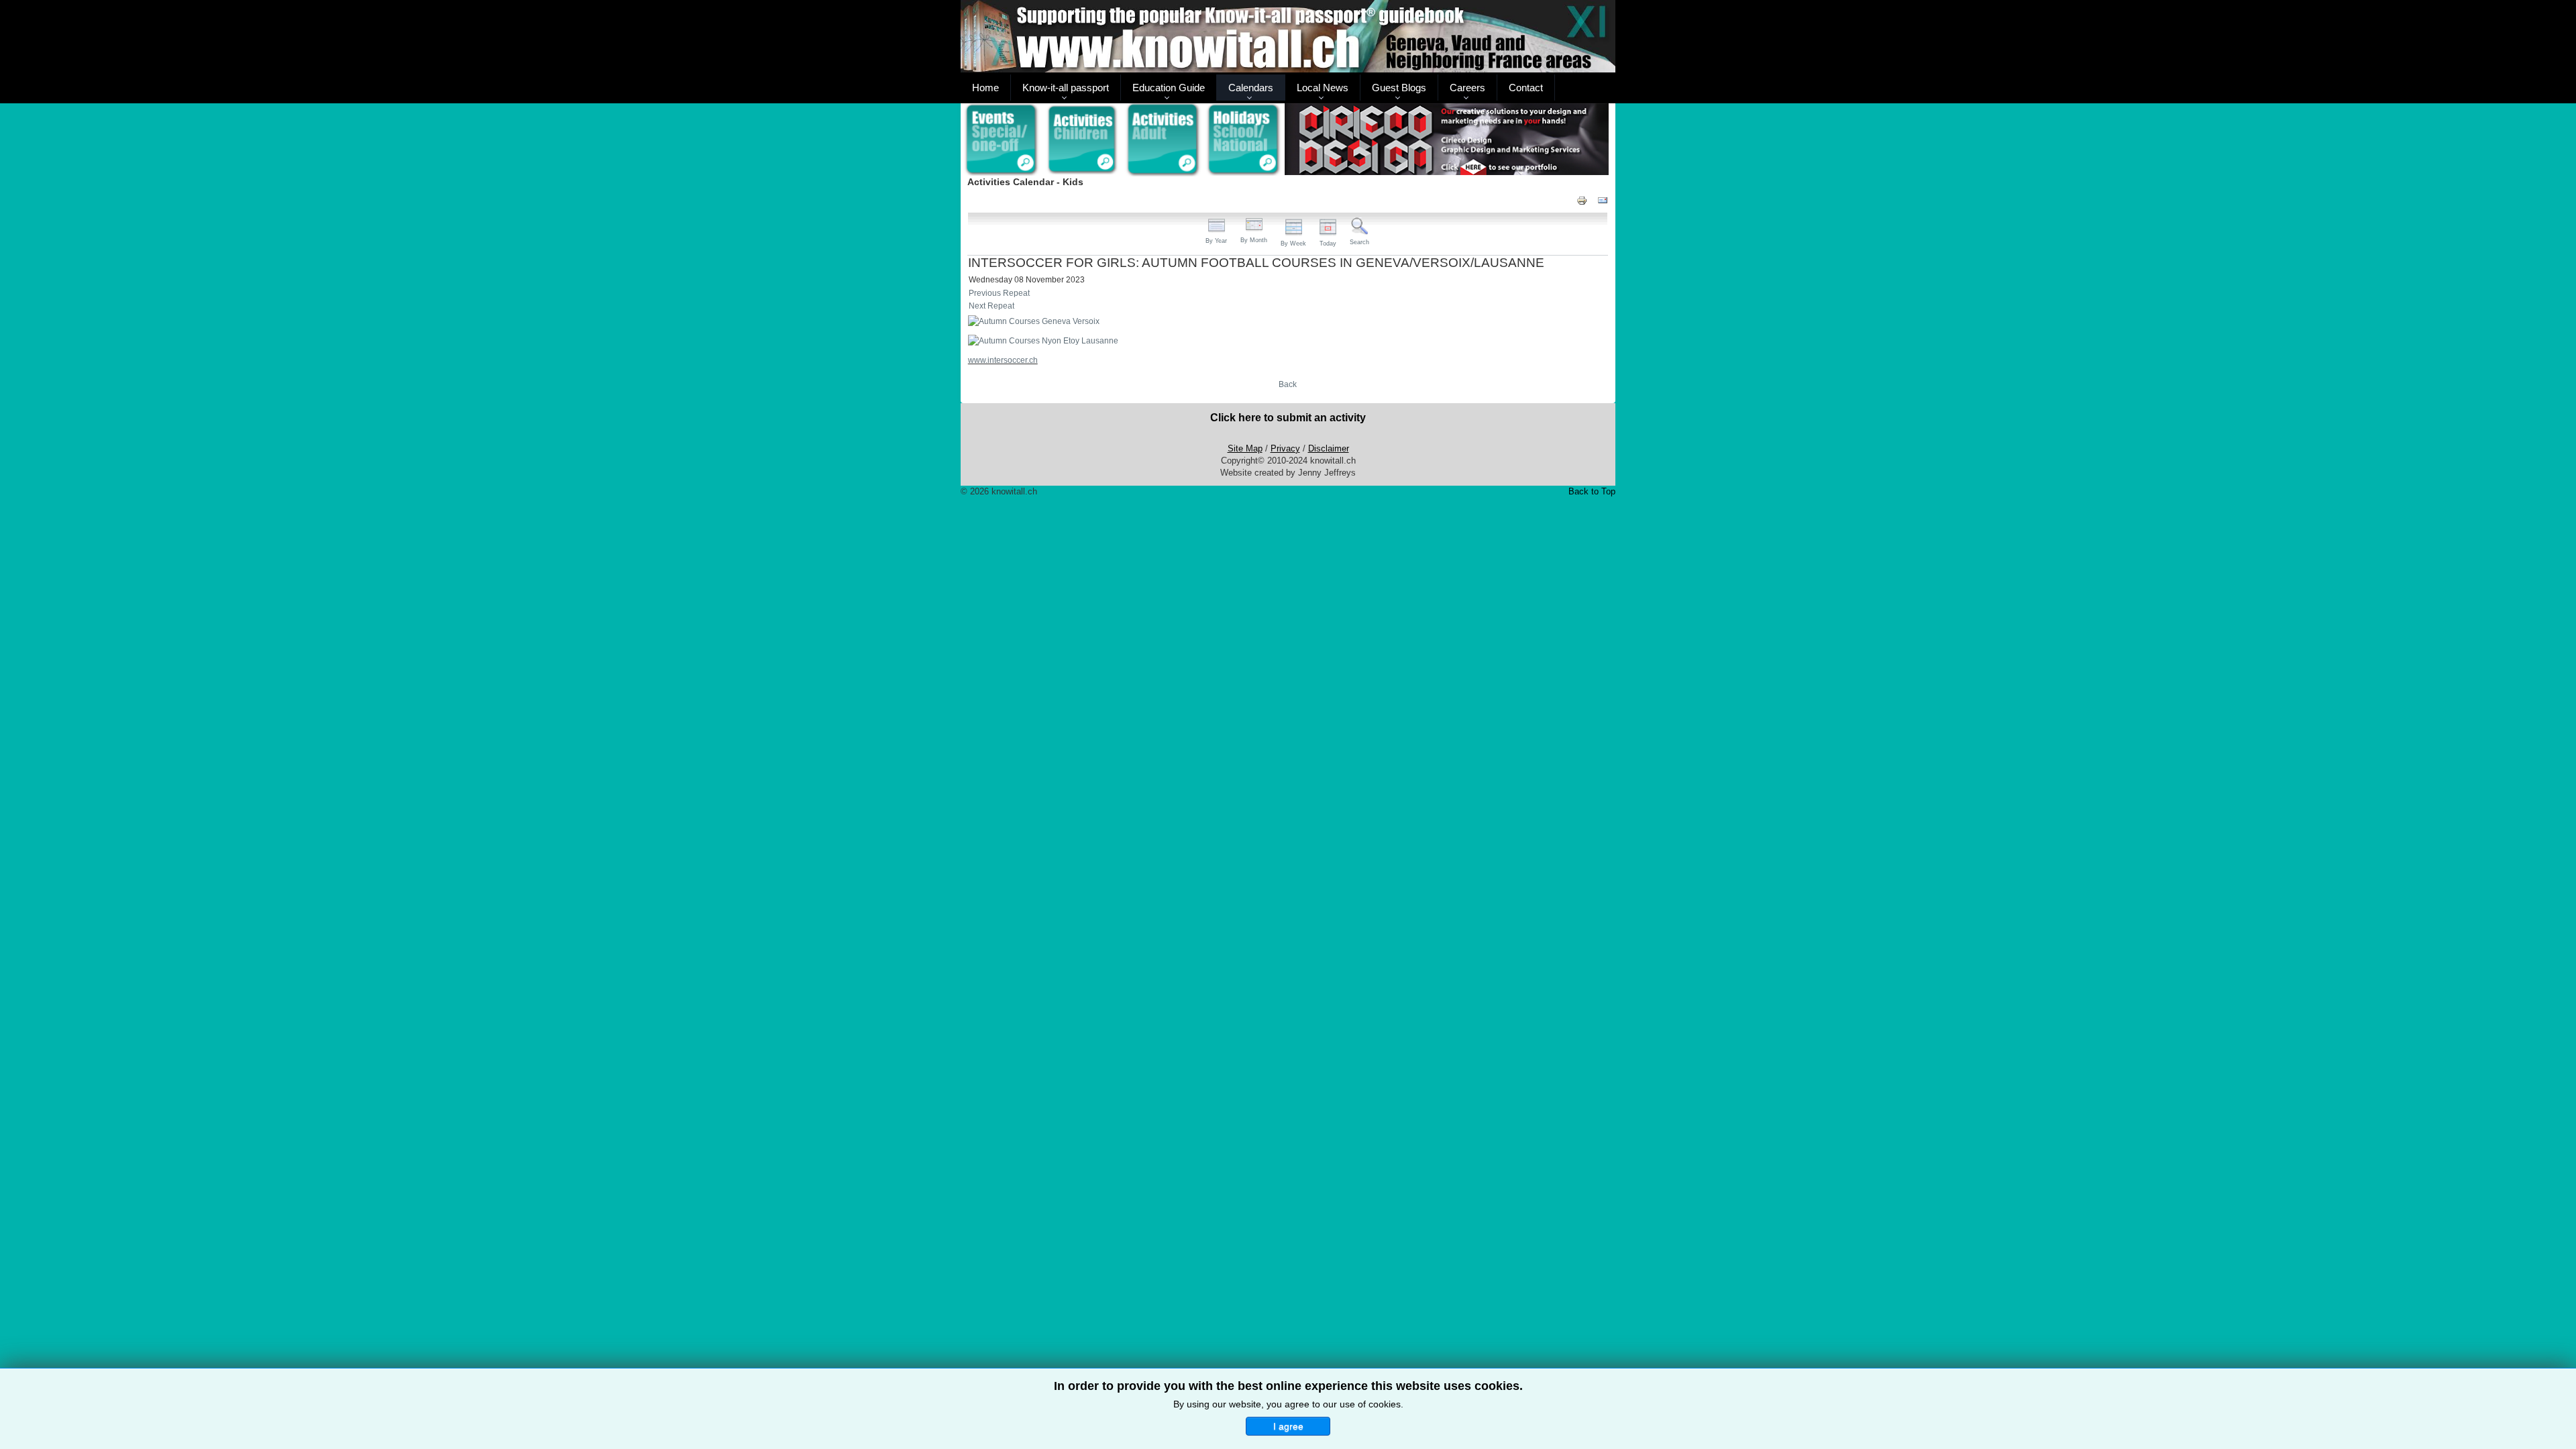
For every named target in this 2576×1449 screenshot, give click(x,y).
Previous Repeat (999, 293)
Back (1288, 384)
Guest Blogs (1399, 88)
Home (985, 88)
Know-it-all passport (1066, 88)
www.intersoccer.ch (1003, 360)
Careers (1467, 88)
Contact (1526, 88)
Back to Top (1592, 491)
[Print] (1582, 200)
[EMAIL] (1603, 200)
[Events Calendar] (1001, 140)
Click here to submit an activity (1288, 418)
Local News (1323, 88)
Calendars (1251, 88)
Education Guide (1169, 88)
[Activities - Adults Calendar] (1164, 140)
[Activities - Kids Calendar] (1082, 140)
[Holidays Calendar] (1244, 140)
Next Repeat (991, 306)
